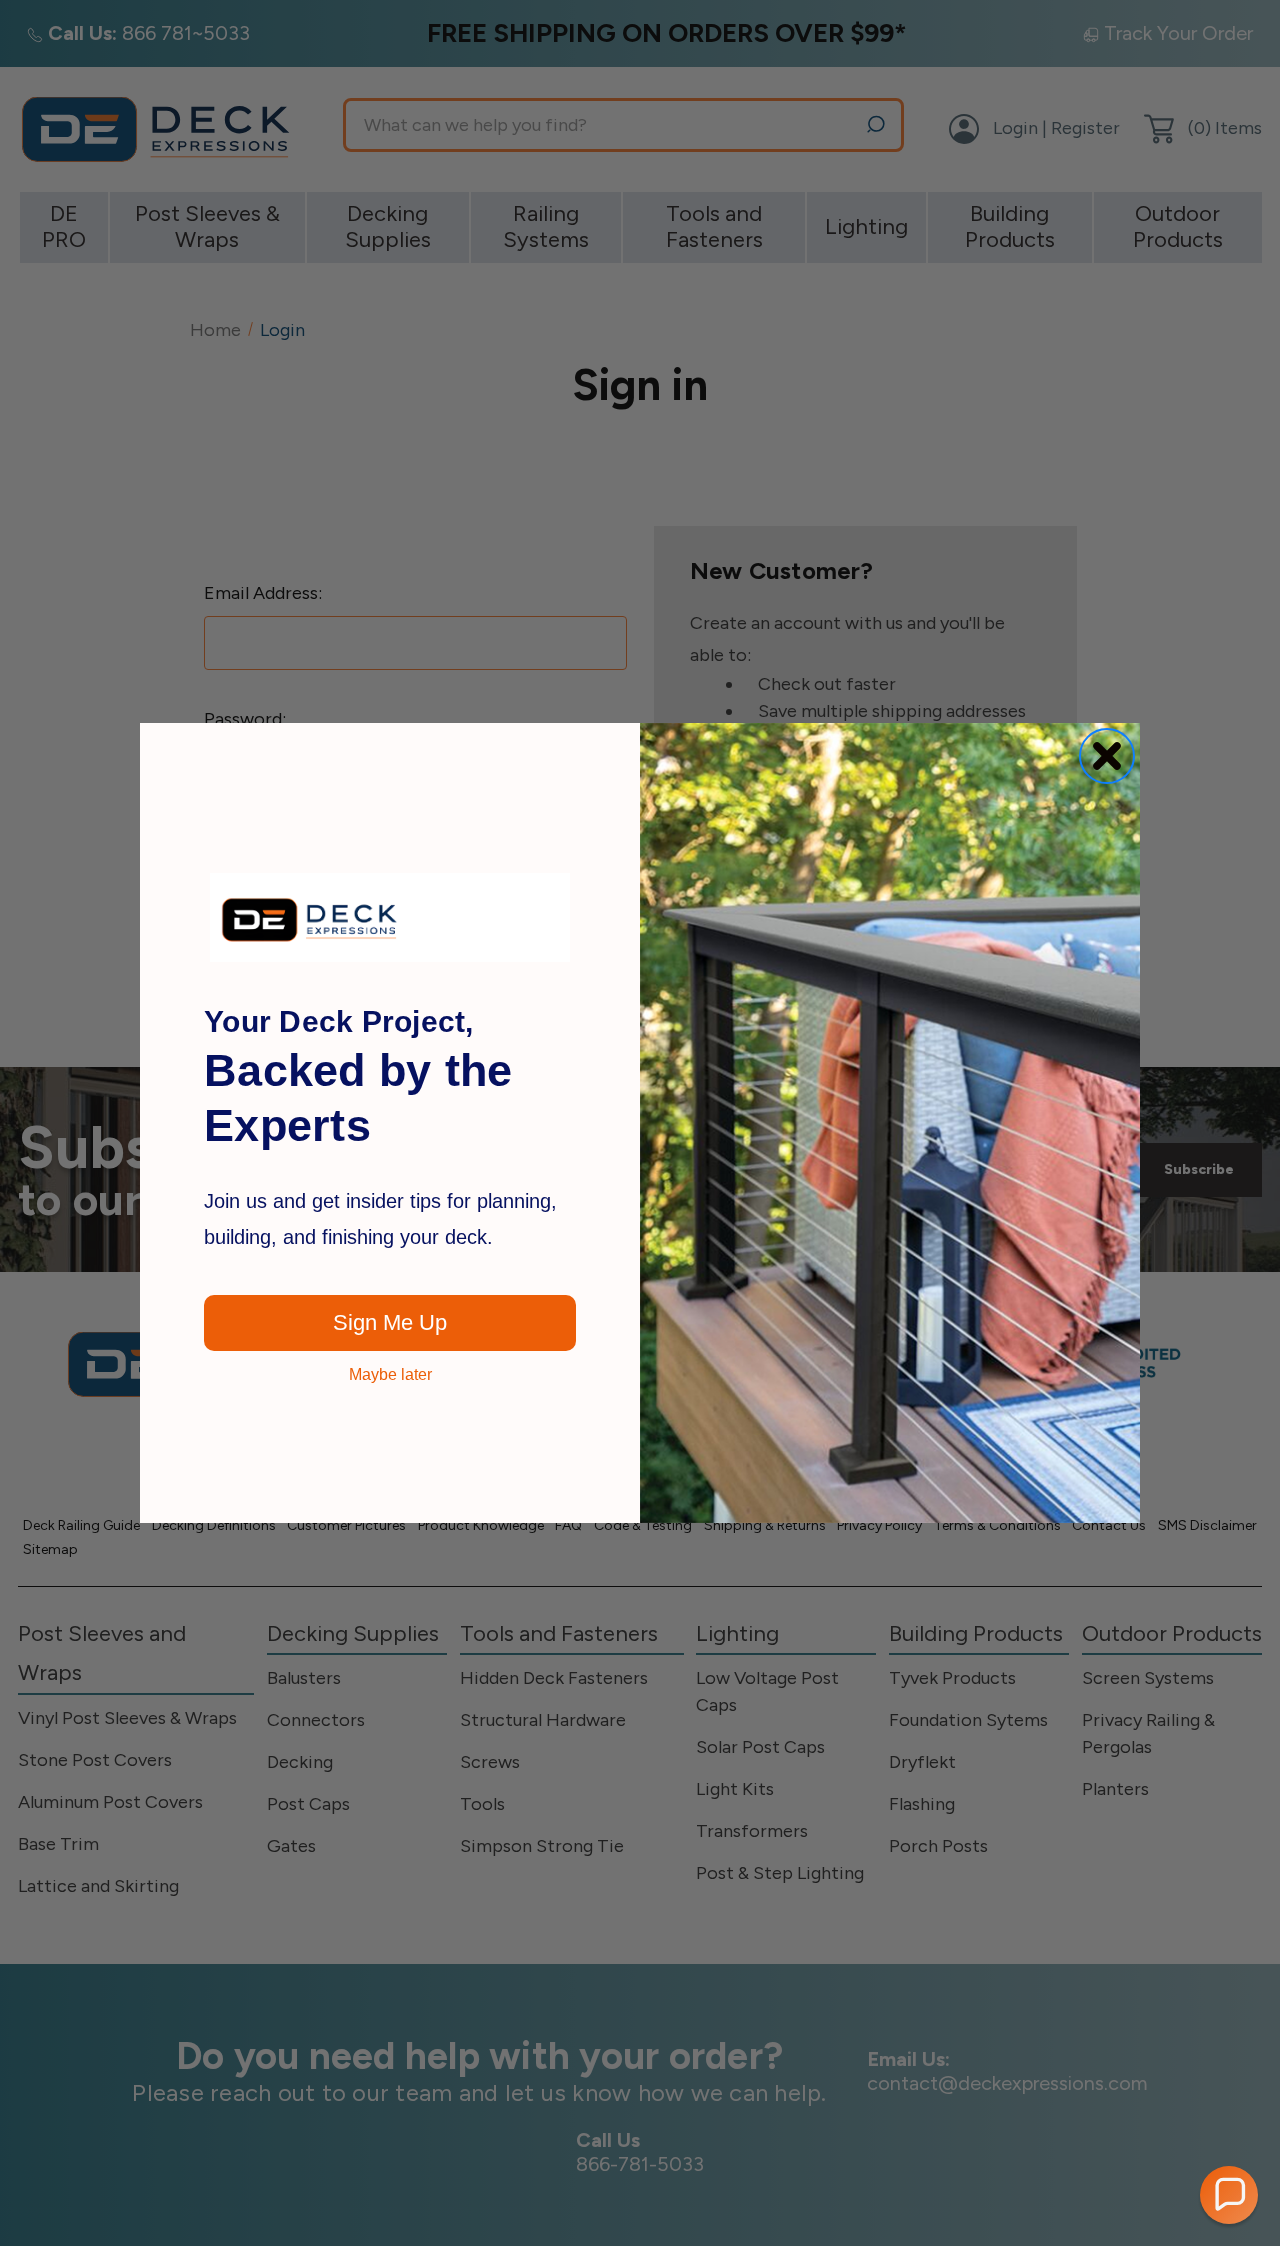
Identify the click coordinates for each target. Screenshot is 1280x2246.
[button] (1229, 2195)
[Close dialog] (1107, 756)
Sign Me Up (390, 1322)
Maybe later (390, 1375)
